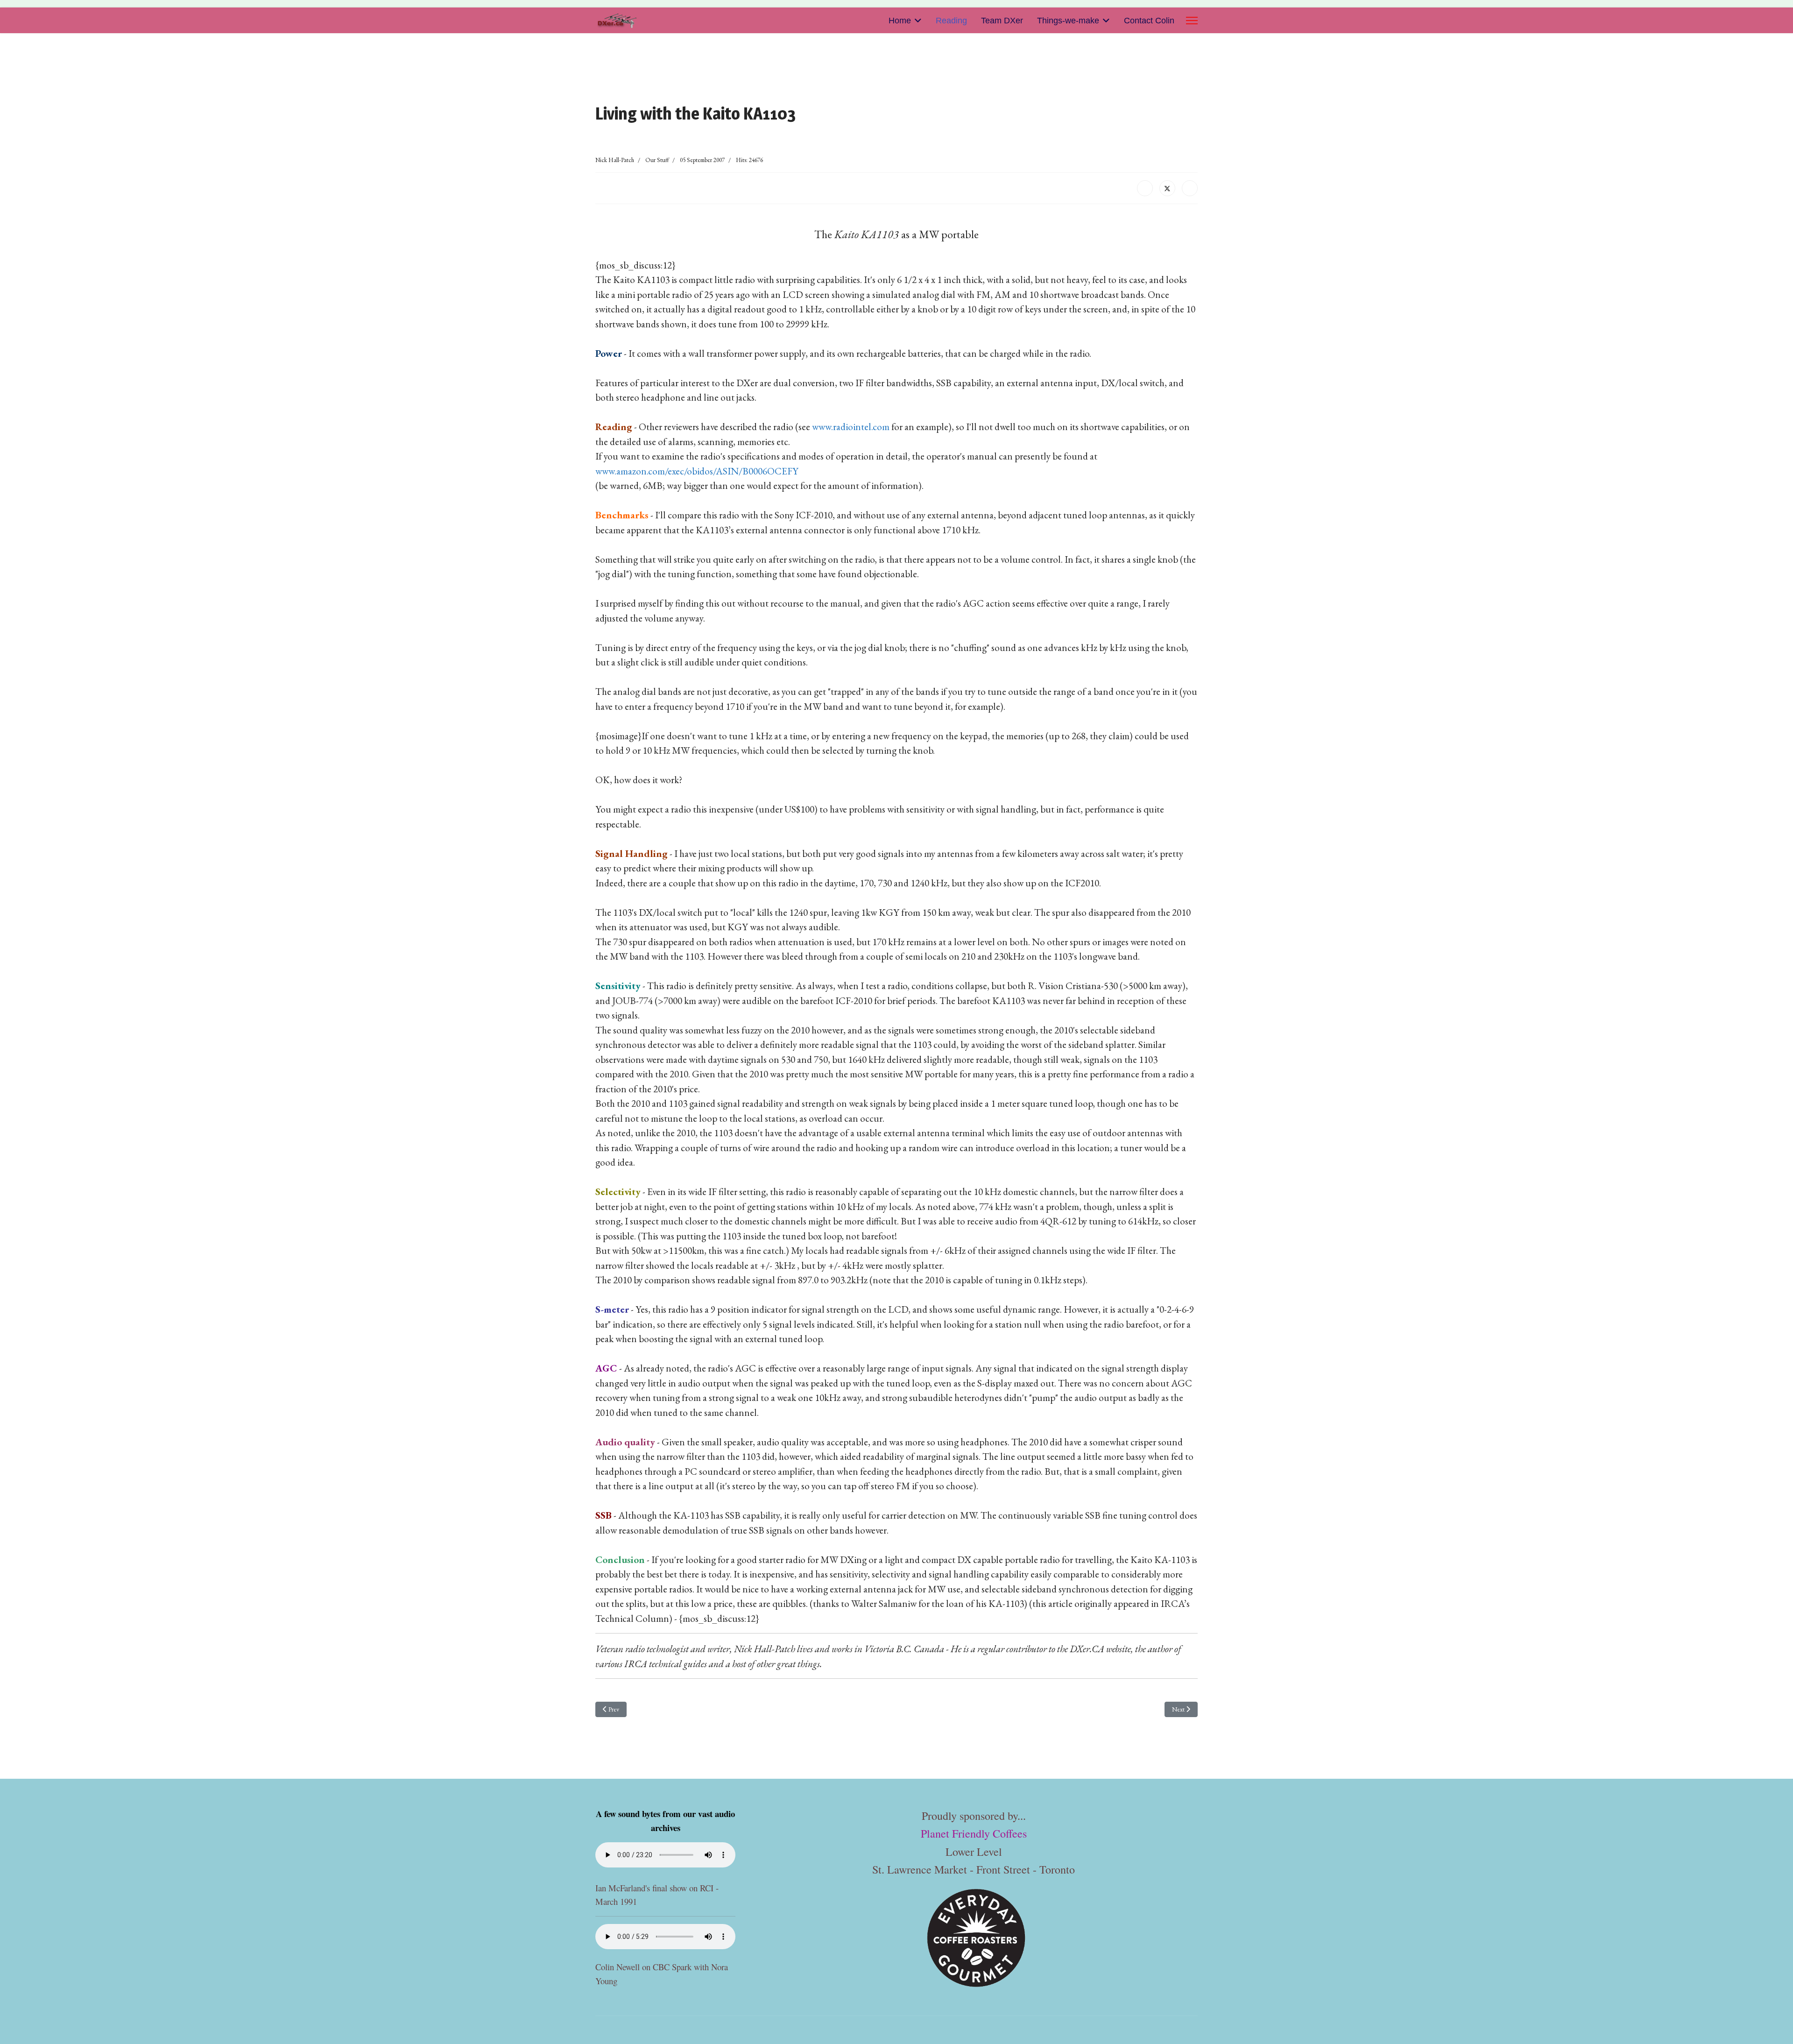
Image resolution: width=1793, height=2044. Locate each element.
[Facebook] (1145, 188)
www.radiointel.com (851, 427)
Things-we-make (1068, 21)
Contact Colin (1149, 21)
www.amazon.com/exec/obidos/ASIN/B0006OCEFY (697, 471)
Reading (951, 21)
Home (900, 21)
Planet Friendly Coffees (974, 1833)
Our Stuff (657, 160)
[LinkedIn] (1190, 188)
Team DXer (1002, 21)
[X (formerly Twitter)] (1167, 188)
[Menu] (1192, 21)
